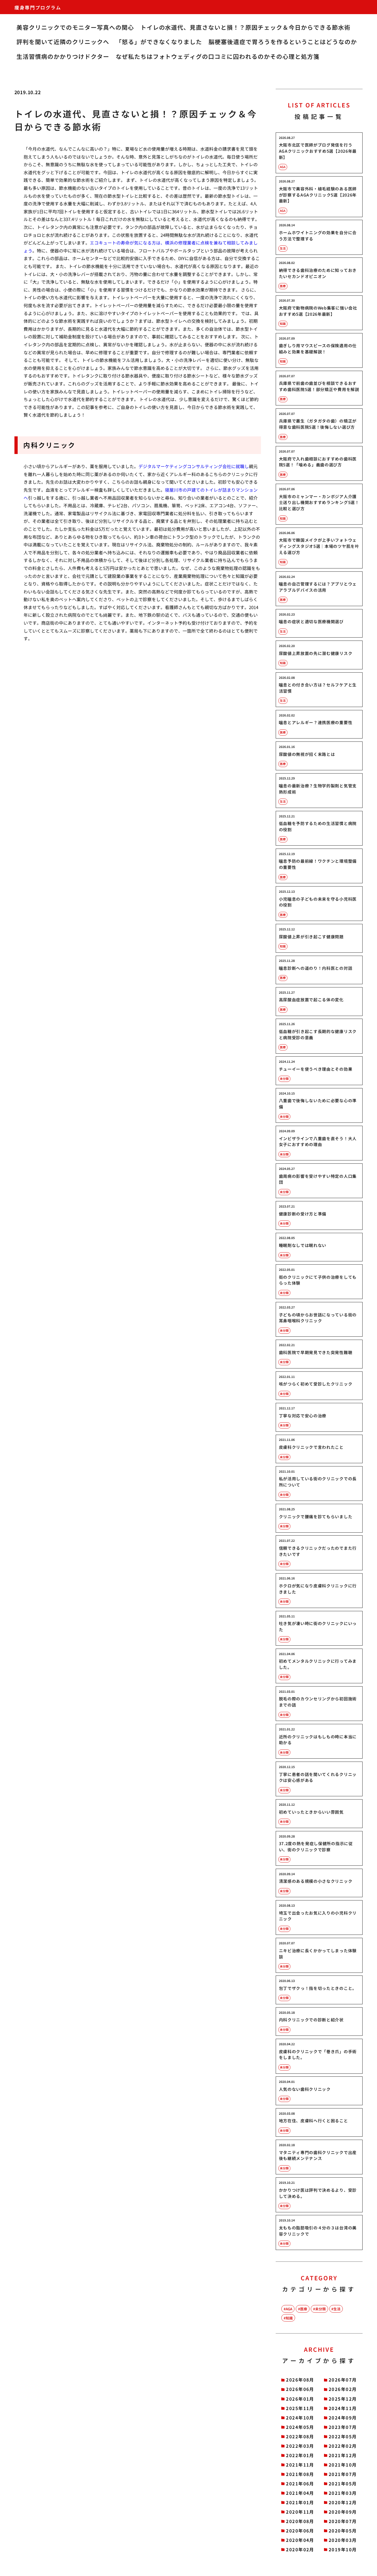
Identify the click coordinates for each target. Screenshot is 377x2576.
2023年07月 (343, 2427)
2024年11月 (343, 2408)
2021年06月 (300, 2483)
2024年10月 (300, 2418)
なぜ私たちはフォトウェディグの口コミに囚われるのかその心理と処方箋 (218, 56)
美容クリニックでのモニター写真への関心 (75, 27)
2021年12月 (343, 2455)
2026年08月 (300, 2380)
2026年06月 (300, 2389)
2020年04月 (300, 2540)
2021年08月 (300, 2474)
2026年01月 (300, 2399)
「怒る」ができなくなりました (159, 42)
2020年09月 (343, 2512)
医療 (304, 2309)
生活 (337, 2309)
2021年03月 (343, 2493)
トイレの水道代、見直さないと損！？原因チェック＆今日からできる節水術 (246, 27)
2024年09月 (343, 2418)
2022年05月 (343, 2436)
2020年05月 (343, 2531)
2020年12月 (343, 2502)
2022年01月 (300, 2455)
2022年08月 (300, 2436)
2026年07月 (343, 2380)
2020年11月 (300, 2512)
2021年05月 (343, 2483)
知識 (289, 2318)
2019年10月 (343, 2549)
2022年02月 (343, 2446)
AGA (289, 2309)
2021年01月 (300, 2502)
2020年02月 (300, 2549)
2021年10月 (343, 2465)
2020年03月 (343, 2540)
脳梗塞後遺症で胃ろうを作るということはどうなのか (283, 42)
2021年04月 (300, 2493)
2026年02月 (343, 2389)
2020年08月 (300, 2521)
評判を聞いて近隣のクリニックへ (63, 42)
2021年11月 (300, 2465)
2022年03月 (300, 2446)
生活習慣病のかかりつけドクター (63, 56)
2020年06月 (300, 2531)
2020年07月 (343, 2521)
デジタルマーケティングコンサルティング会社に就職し (194, 466)
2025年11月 (300, 2408)
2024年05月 (300, 2427)
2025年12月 (343, 2399)
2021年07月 (343, 2474)
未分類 (320, 2309)
